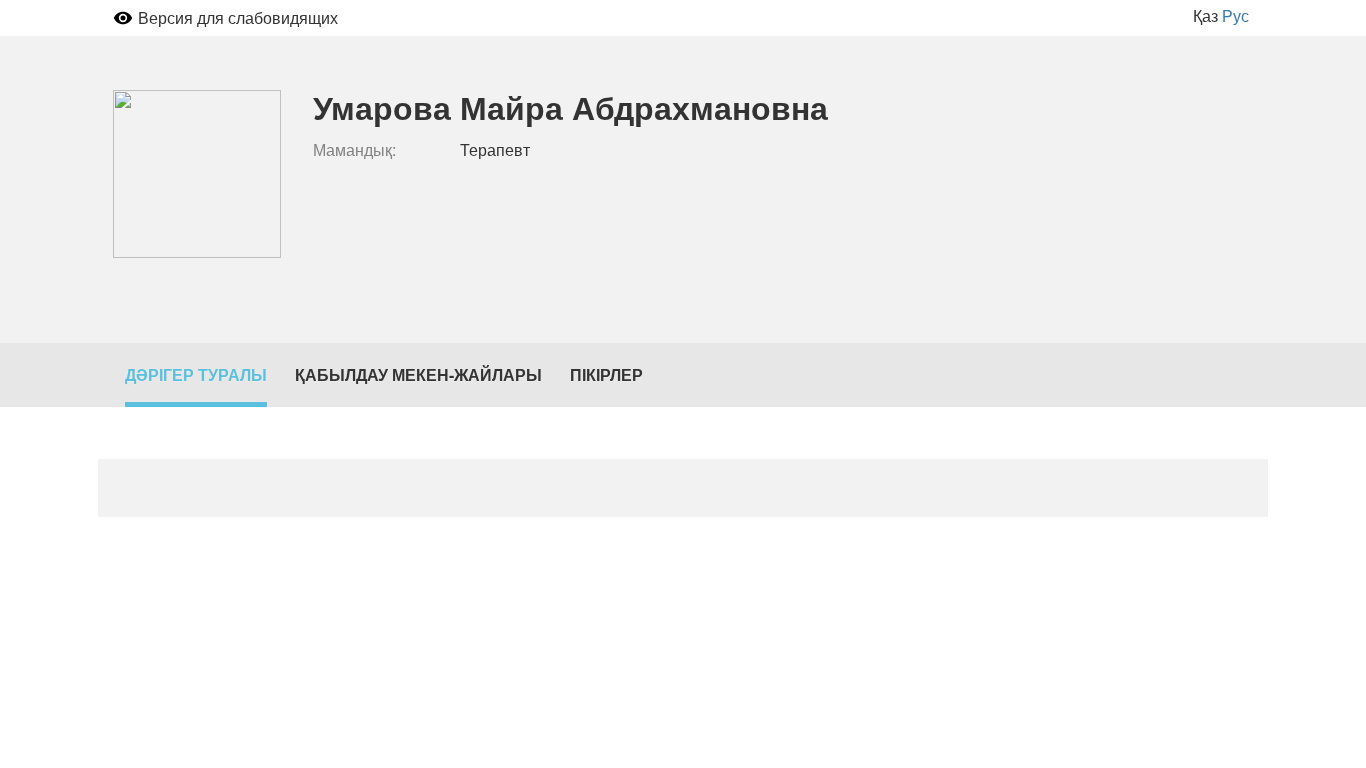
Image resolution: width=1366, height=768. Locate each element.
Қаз (1205, 15)
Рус (1235, 15)
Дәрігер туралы (196, 374)
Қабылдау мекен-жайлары (418, 374)
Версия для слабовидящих (238, 17)
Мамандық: (354, 150)
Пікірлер (606, 374)
